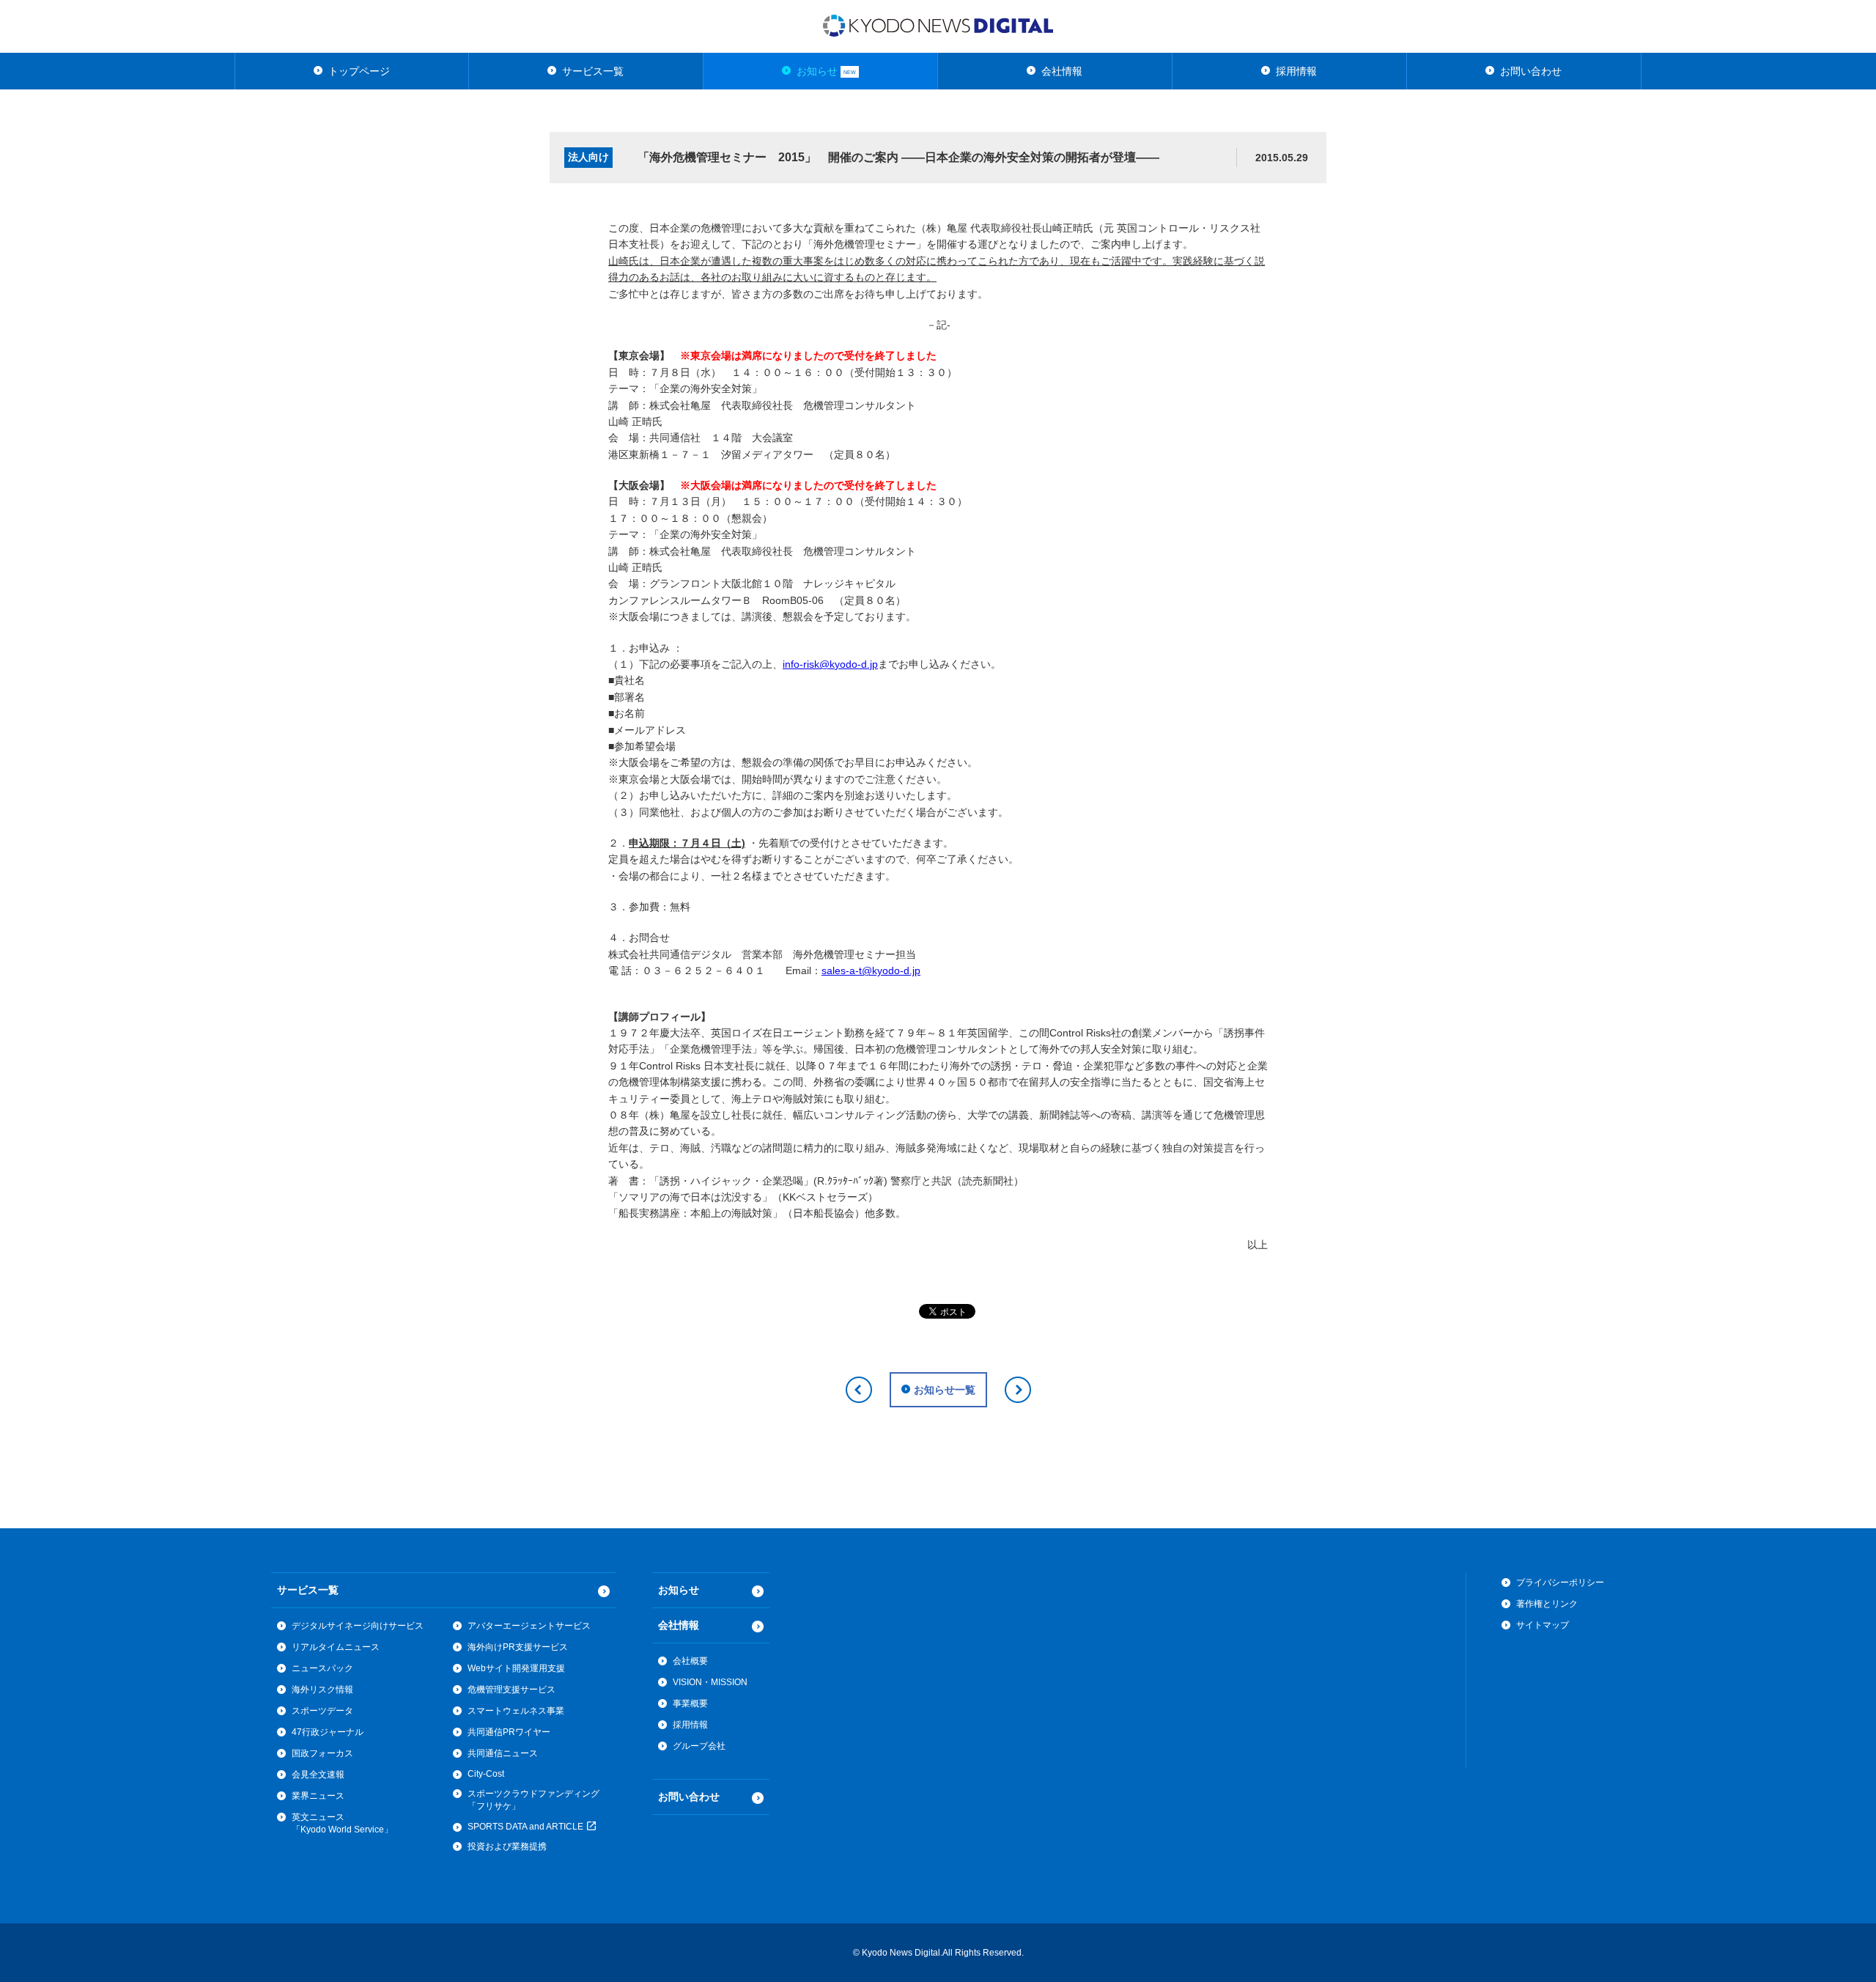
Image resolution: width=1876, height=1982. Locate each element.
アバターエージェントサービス (529, 1626)
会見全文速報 (318, 1775)
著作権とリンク (1547, 1604)
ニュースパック (322, 1668)
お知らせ (826, 71)
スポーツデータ (322, 1711)
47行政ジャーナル (328, 1732)
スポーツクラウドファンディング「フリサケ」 (533, 1800)
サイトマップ (1543, 1625)
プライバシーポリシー (1560, 1583)
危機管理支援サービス (512, 1690)
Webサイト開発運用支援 (516, 1668)
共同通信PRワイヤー (509, 1732)
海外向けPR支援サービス (518, 1647)
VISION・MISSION (710, 1682)
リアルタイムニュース (336, 1647)
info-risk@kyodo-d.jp (830, 664)
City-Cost (486, 1774)
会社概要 (690, 1661)
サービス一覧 (593, 71)
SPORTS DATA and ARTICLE (527, 1827)
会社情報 (1062, 71)
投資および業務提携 (507, 1846)
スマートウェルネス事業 (516, 1711)
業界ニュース (318, 1796)
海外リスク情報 (322, 1690)
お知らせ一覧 (945, 1390)
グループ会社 (699, 1746)
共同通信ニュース (503, 1753)
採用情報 (1296, 71)
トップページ (359, 71)
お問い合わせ (1531, 71)
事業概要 (690, 1703)
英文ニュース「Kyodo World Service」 (342, 1823)
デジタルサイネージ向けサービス (358, 1626)
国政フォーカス (322, 1753)
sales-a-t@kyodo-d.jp (871, 970)
